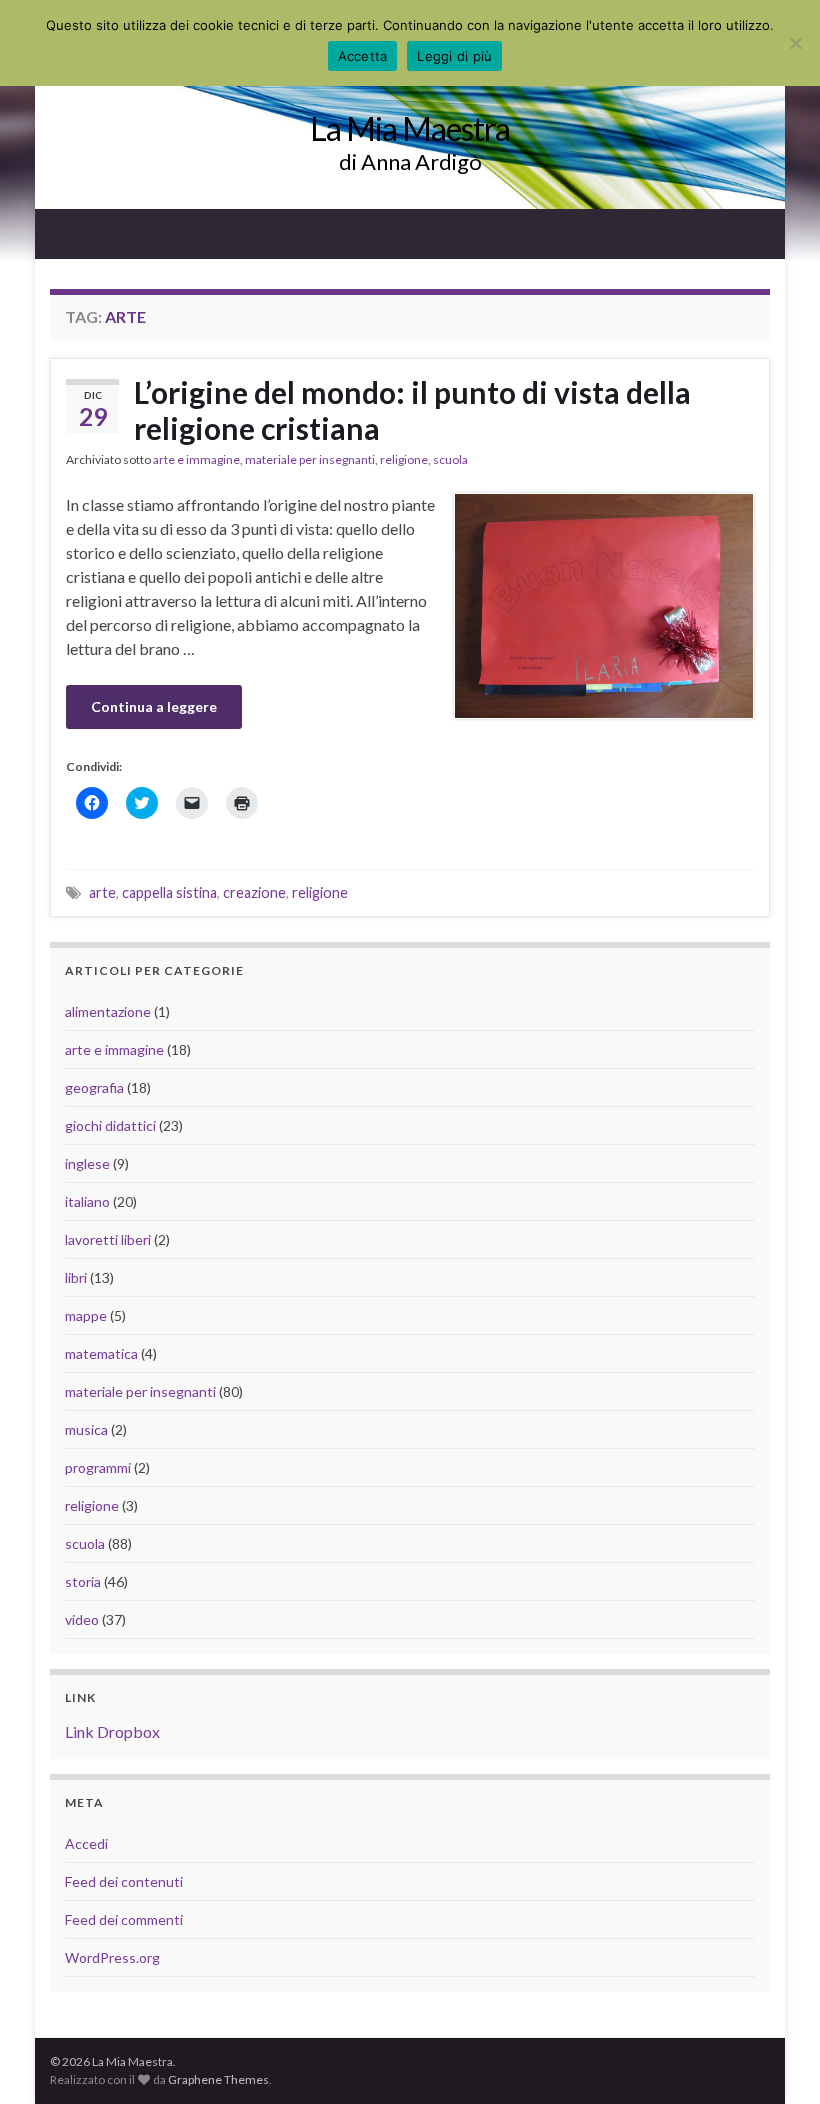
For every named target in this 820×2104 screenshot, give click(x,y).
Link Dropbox (112, 1731)
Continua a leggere (154, 706)
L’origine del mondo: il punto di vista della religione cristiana (412, 410)
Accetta (363, 56)
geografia (94, 1087)
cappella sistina (169, 892)
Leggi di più (454, 56)
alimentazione (108, 1011)
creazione (254, 892)
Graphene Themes (218, 2079)
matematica (101, 1353)
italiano (87, 1201)
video (82, 1619)
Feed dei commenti (124, 1919)
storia (83, 1581)
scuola (450, 459)
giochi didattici (110, 1125)
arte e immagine (196, 459)
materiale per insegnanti (310, 459)
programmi (98, 1467)
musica (86, 1429)
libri (76, 1277)
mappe (86, 1315)
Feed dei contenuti (124, 1881)
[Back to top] (775, 2059)
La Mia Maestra (410, 128)
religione (404, 459)
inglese (87, 1163)
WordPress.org (112, 1957)
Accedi (86, 1843)
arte (102, 892)
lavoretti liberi (108, 1239)
